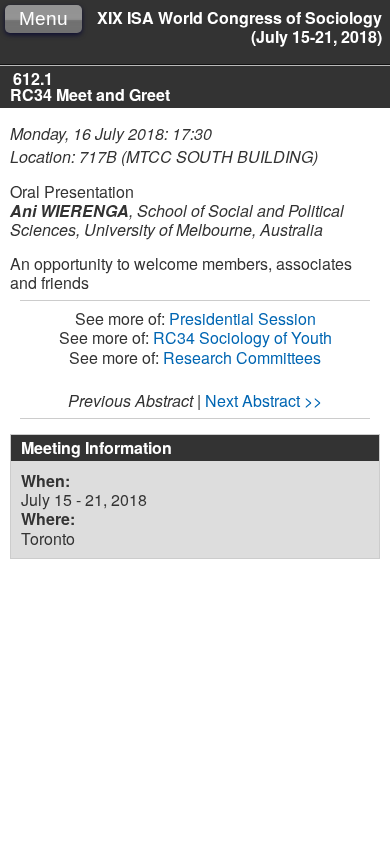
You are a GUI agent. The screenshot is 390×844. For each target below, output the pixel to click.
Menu (43, 18)
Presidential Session (242, 318)
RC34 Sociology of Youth (242, 337)
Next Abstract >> (263, 400)
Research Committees (242, 357)
